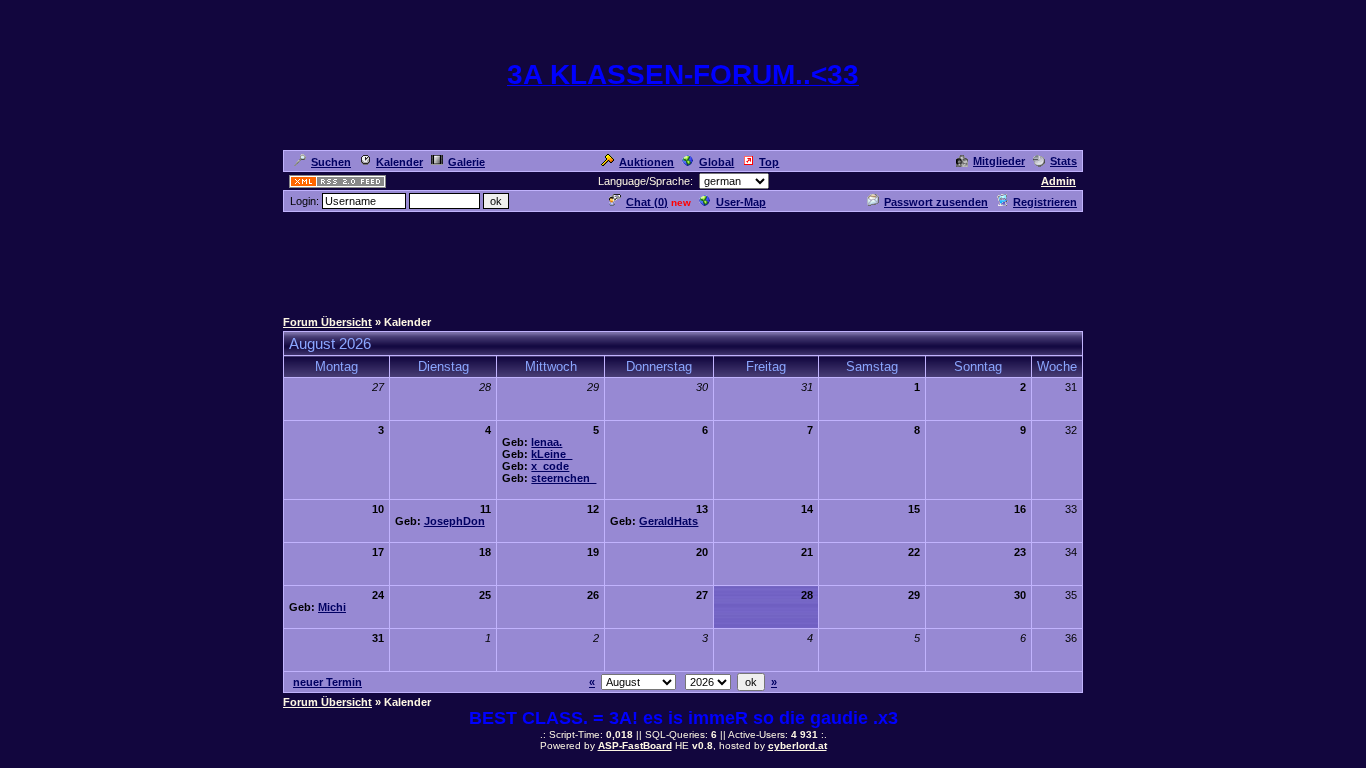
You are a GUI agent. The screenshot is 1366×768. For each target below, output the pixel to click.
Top (769, 162)
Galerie (466, 162)
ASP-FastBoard (635, 745)
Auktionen (646, 162)
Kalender (399, 162)
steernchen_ (563, 478)
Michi (332, 607)
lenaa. (546, 442)
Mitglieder (999, 161)
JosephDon (454, 521)
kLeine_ (551, 454)
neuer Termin (327, 682)
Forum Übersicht (327, 322)
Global (716, 162)
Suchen (331, 162)
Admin (1058, 181)
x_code (550, 466)
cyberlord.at (797, 745)
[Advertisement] (683, 259)
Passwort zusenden (936, 202)
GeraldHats (668, 521)
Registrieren (1045, 202)
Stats (1063, 161)
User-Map (741, 202)
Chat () (647, 202)
